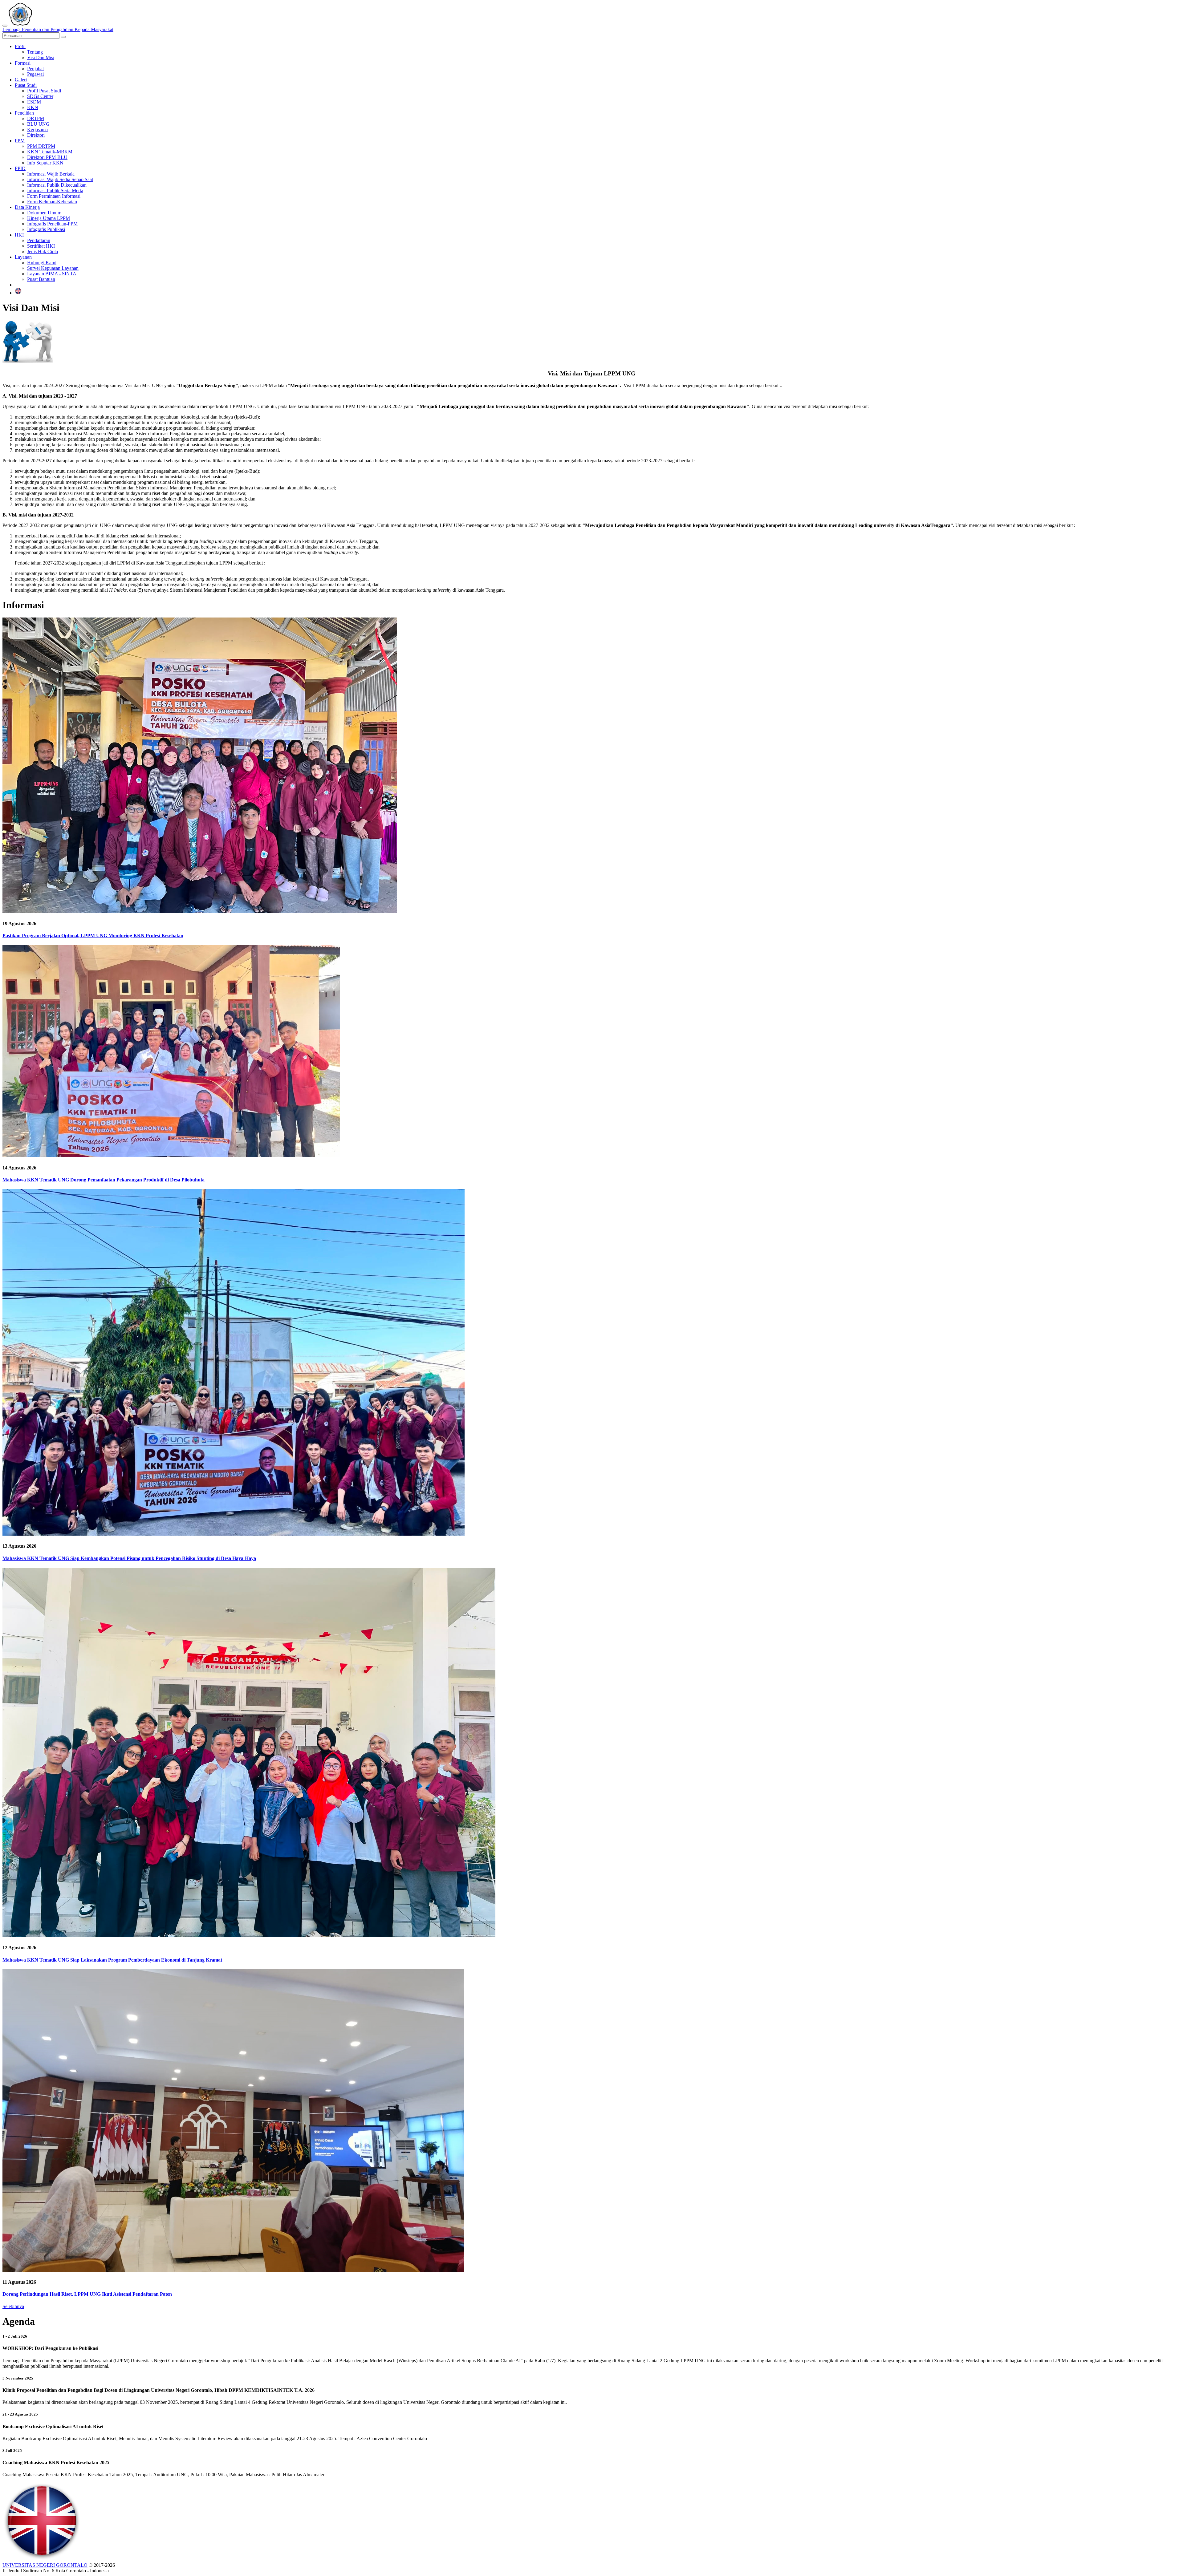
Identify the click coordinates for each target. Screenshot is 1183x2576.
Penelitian (24, 113)
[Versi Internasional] (18, 293)
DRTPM (36, 118)
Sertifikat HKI (41, 246)
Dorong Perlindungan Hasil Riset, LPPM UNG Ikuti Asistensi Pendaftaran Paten (87, 2294)
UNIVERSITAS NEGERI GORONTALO (45, 2565)
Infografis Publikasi (46, 229)
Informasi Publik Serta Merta (55, 190)
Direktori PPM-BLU (47, 157)
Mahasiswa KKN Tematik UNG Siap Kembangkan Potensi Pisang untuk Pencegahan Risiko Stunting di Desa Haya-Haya (129, 1558)
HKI (19, 235)
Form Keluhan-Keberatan (52, 202)
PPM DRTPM (41, 146)
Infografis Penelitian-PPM (52, 224)
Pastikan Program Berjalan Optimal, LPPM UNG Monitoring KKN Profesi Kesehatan (93, 936)
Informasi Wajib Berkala (51, 174)
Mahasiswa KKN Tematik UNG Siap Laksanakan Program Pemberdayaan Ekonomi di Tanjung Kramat (112, 1960)
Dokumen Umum (44, 213)
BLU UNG (38, 124)
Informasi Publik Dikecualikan (57, 185)
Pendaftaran (39, 240)
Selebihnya (13, 2306)
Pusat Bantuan (41, 279)
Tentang (35, 52)
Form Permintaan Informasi (54, 196)
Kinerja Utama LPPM (49, 218)
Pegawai (35, 74)
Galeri (21, 80)
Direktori (36, 135)
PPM (20, 141)
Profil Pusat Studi (44, 91)
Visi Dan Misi (41, 57)
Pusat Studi (26, 85)
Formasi (23, 63)
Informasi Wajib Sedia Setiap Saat (60, 179)
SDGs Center (40, 96)
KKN (33, 107)
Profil (20, 46)
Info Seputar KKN (45, 163)
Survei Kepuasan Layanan (53, 268)
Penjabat (35, 69)
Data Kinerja (27, 207)
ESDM (34, 102)
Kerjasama (37, 130)
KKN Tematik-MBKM (50, 152)
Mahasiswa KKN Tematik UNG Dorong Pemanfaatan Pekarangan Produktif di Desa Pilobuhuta (104, 1180)
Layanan (23, 257)
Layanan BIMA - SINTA (52, 274)
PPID (20, 168)
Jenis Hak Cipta (43, 251)
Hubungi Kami (42, 263)
